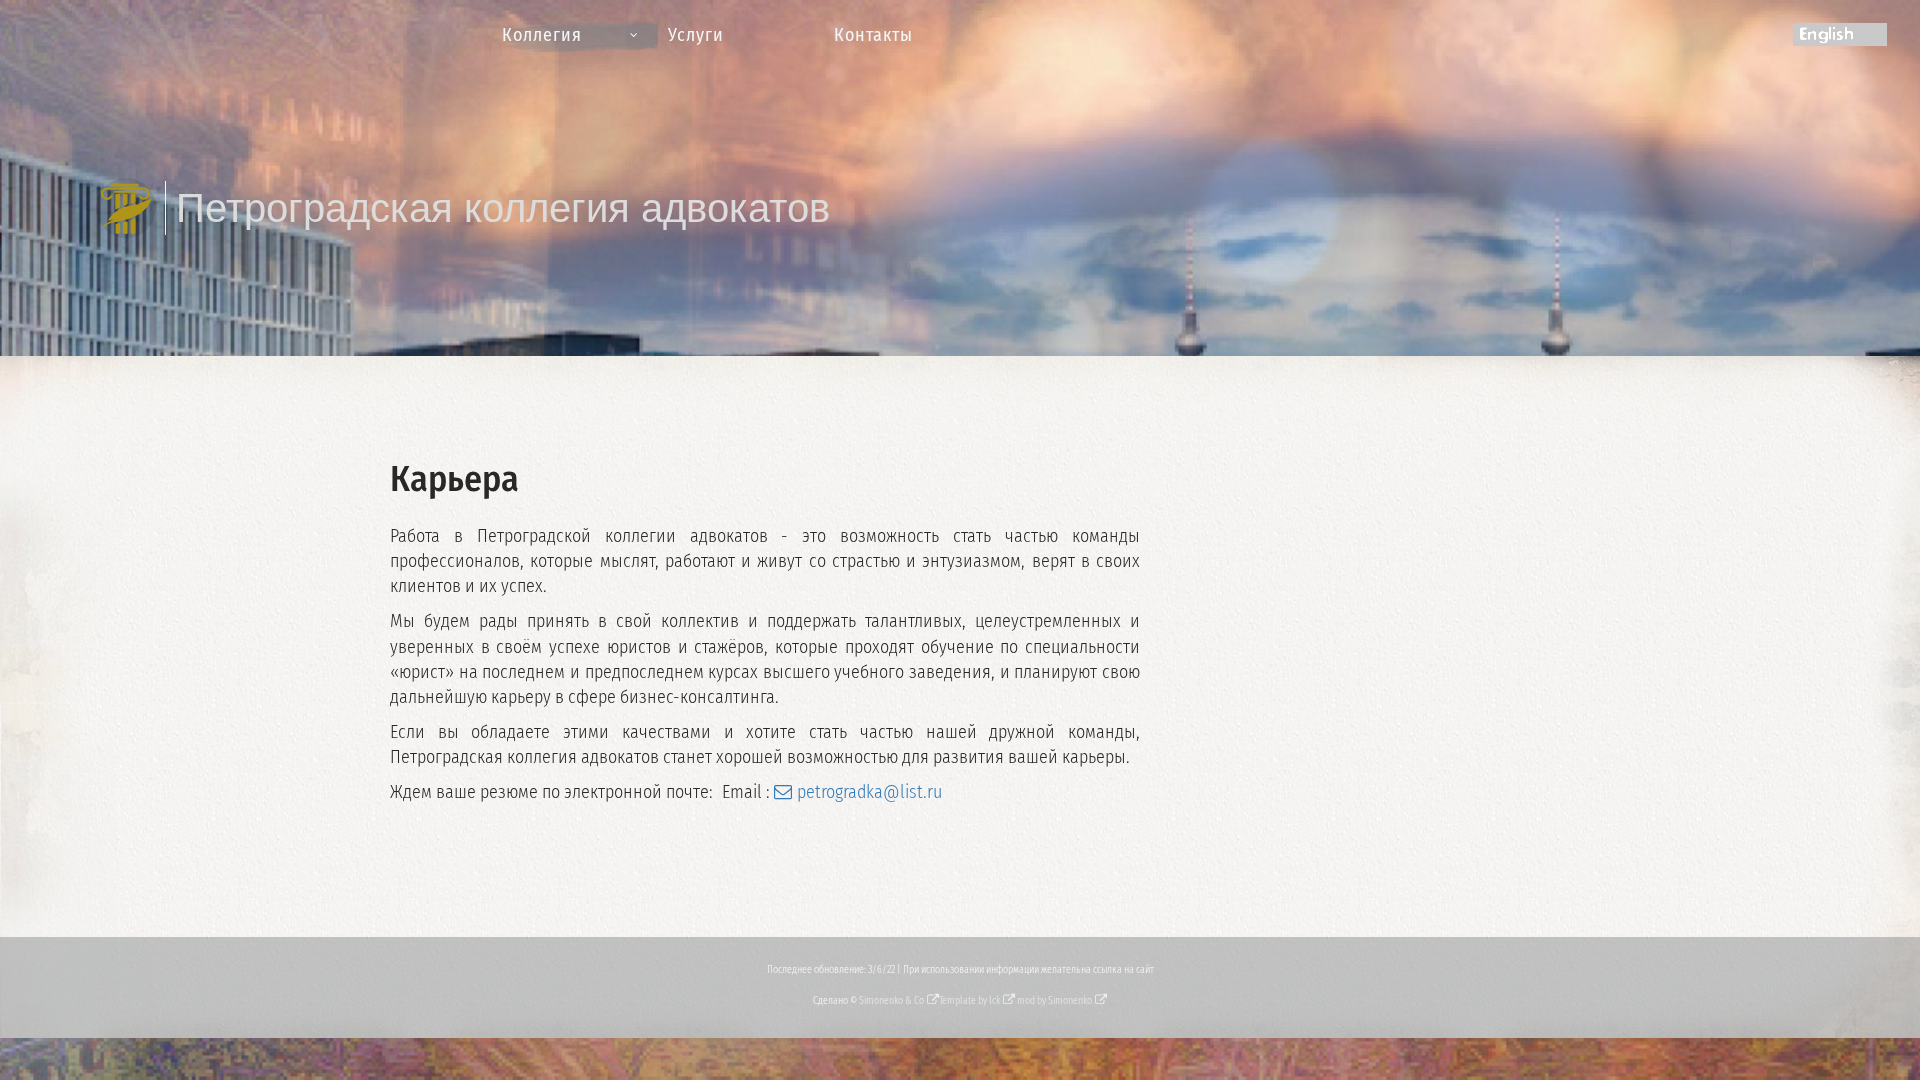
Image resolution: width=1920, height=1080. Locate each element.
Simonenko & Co (891, 1001)
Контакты (873, 35)
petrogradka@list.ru (869, 792)
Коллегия (542, 35)
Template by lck (969, 1001)
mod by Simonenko (1054, 1001)
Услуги (696, 35)
